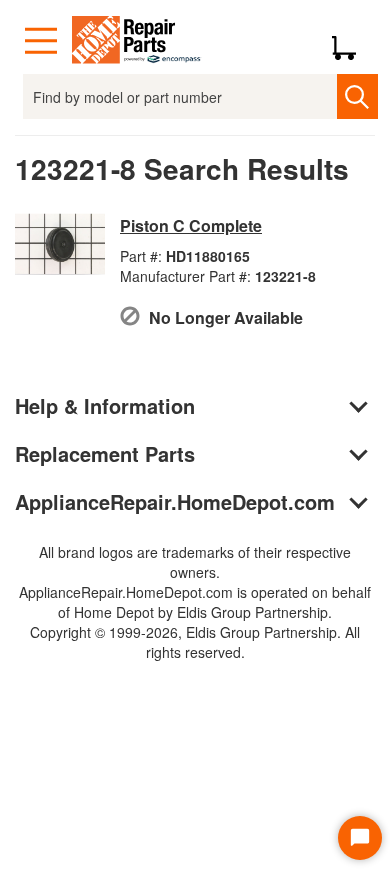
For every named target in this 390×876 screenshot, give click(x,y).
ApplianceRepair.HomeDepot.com (175, 501)
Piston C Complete (191, 225)
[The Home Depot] (137, 41)
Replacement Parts (105, 453)
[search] (357, 96)
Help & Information (105, 405)
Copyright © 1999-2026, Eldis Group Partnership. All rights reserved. (195, 642)
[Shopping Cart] (351, 41)
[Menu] (41, 41)
